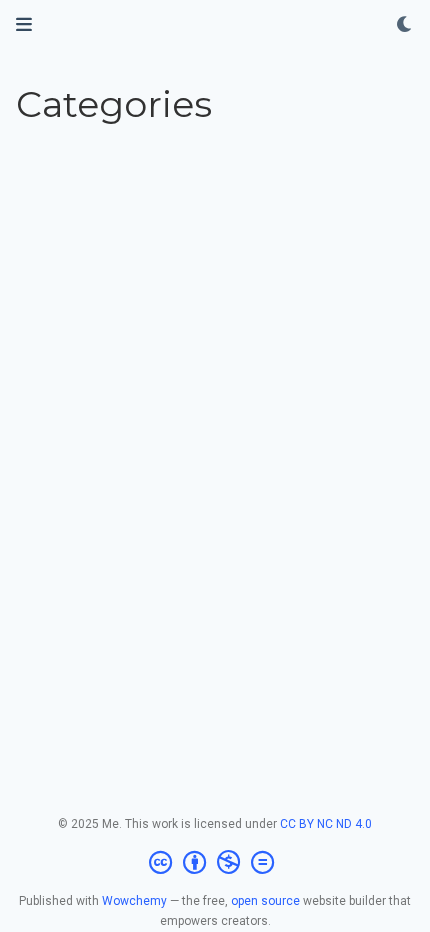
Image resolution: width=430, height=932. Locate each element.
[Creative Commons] (215, 863)
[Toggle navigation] (24, 24)
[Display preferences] (405, 25)
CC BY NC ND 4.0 (326, 824)
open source (265, 901)
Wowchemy (134, 901)
